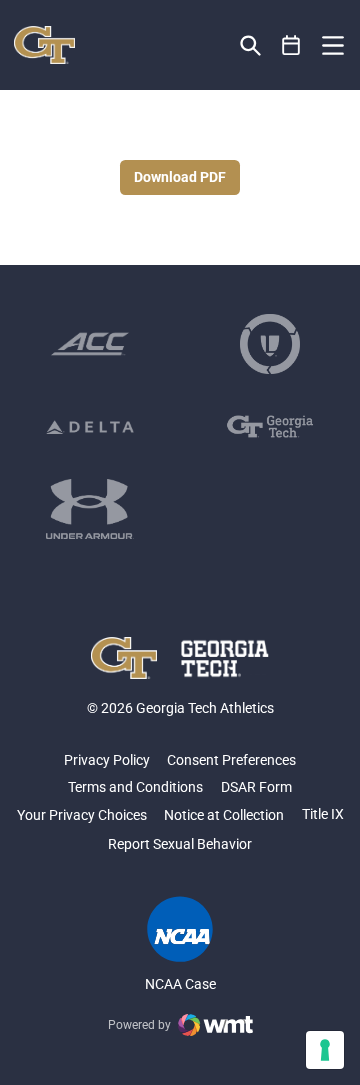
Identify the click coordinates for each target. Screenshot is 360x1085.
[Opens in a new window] (90, 344)
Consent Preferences (231, 760)
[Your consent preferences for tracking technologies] (325, 1050)
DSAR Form (256, 787)
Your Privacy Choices (82, 815)
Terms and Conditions (135, 787)
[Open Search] (250, 45)
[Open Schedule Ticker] (291, 45)
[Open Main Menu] (333, 46)
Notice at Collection (224, 815)
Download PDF (180, 177)
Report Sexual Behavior (180, 844)
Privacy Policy (107, 760)
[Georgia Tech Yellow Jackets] (44, 45)
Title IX (323, 814)
